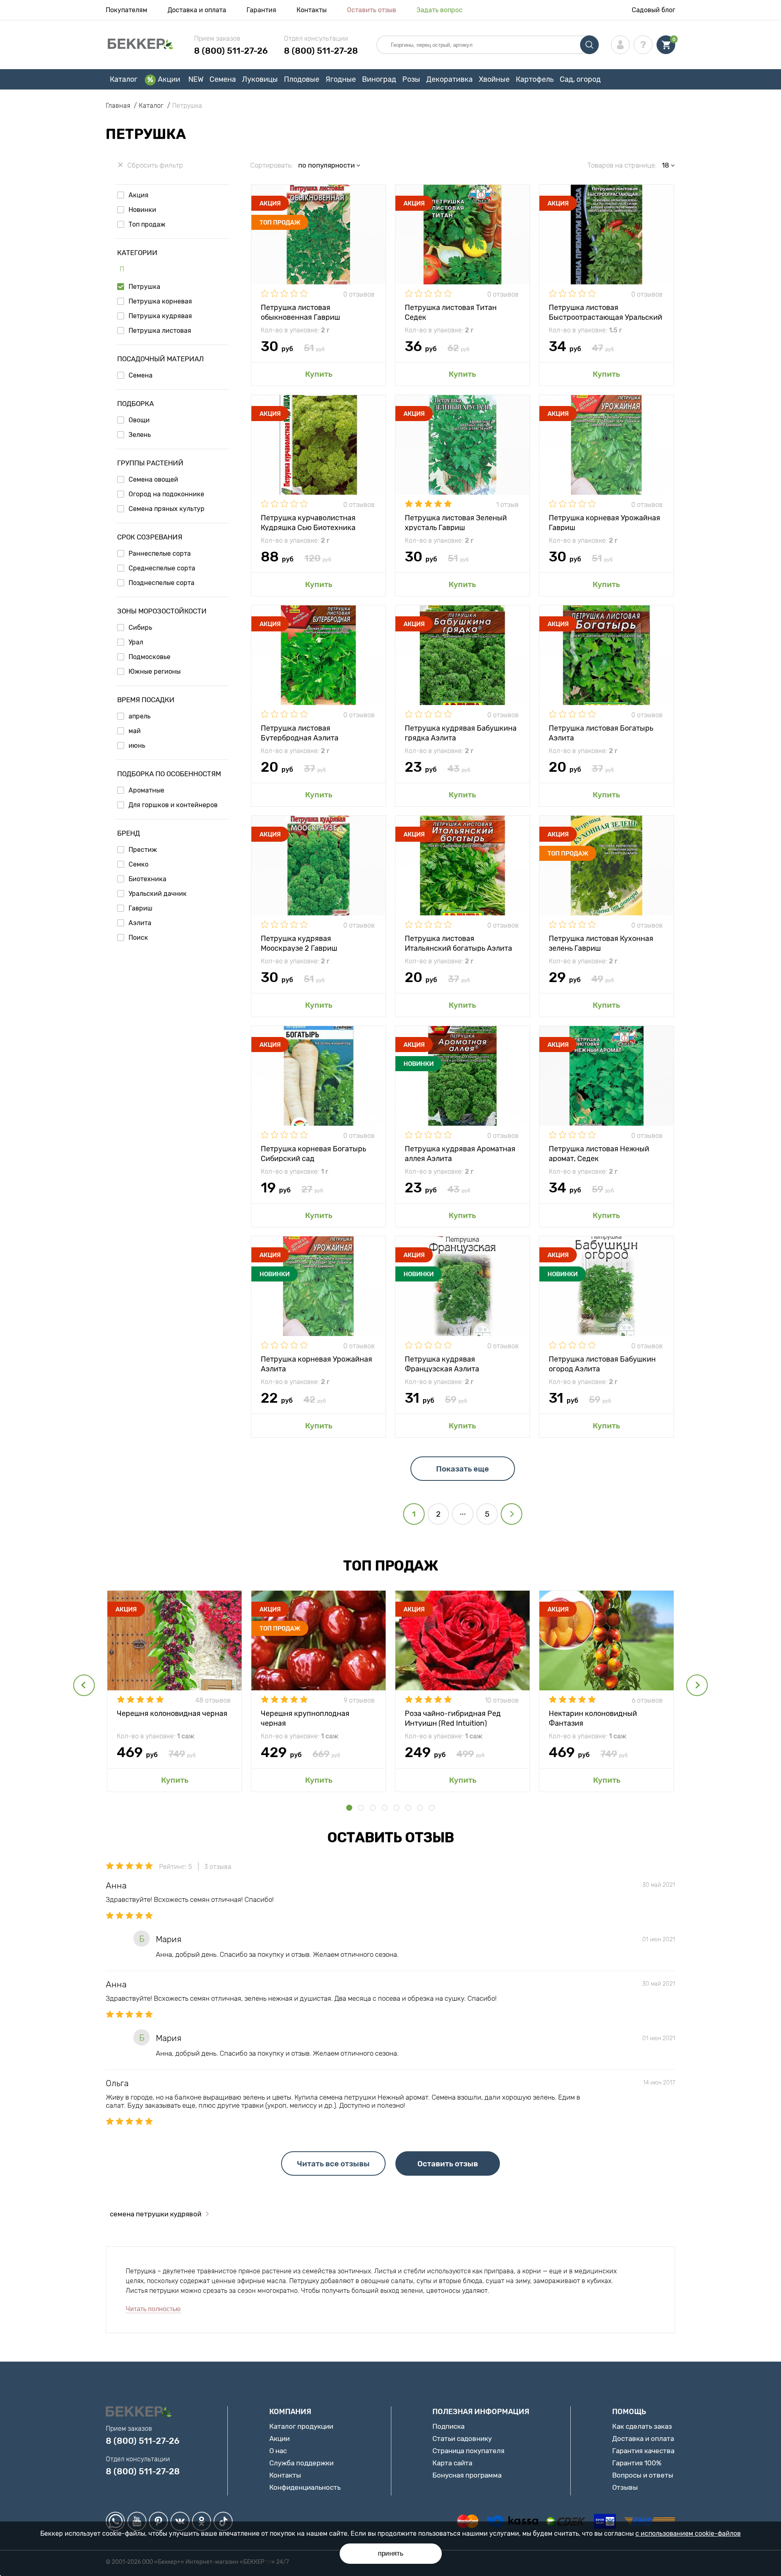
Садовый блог (653, 10)
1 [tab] (349, 1808)
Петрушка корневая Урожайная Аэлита (316, 1363)
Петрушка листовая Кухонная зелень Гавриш (601, 943)
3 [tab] (373, 1808)
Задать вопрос (440, 10)
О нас (278, 2451)
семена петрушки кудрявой (156, 2214)
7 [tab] (420, 1808)
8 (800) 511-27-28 (321, 51)
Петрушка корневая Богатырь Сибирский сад (313, 1153)
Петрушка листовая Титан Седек (451, 312)
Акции (169, 79)
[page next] (512, 1514)
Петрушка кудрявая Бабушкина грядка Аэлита (461, 732)
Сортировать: (272, 165)
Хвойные (494, 79)
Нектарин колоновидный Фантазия (593, 1718)
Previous (84, 1685)
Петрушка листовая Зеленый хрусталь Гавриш (456, 522)
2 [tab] (361, 1808)
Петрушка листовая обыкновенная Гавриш (300, 312)
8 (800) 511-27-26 (231, 51)
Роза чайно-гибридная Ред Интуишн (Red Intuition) (453, 1718)
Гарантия (261, 10)
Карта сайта (452, 2463)
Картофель (535, 79)
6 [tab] (408, 1808)
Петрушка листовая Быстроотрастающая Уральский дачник (605, 312)
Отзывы (625, 2487)
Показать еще (462, 1469)
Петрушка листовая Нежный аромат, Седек (599, 1153)
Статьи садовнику (462, 2438)
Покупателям (127, 10)
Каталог (124, 79)
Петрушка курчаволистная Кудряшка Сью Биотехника (308, 522)
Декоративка (449, 79)
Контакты (312, 10)
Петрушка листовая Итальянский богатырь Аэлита (458, 943)
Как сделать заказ (642, 2426)
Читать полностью (153, 2309)
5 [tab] (396, 1808)
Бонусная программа (467, 2475)
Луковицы (260, 79)
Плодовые (302, 79)
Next (697, 1685)
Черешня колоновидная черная (172, 1714)
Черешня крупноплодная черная (305, 1718)
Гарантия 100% (637, 2463)
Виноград (379, 79)
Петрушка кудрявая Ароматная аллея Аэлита (460, 1153)
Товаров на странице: (622, 165)
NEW (196, 79)
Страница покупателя (468, 2451)
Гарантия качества (643, 2451)
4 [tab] (385, 1808)
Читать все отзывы (333, 2164)
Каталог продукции (301, 2426)
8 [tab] (432, 1808)
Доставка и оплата (197, 10)
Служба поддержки (301, 2463)
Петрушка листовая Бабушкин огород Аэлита (602, 1363)
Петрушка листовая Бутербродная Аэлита (300, 732)
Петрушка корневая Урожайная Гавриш (604, 522)
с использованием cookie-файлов (688, 2533)
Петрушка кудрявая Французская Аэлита (442, 1363)
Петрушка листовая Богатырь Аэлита (601, 732)
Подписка (448, 2426)
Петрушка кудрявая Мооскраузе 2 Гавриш (299, 943)
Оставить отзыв (372, 10)
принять (391, 2553)
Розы (411, 79)
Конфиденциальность (305, 2487)
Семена (223, 79)
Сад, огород (580, 79)
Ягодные (341, 79)
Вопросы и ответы (643, 2475)
